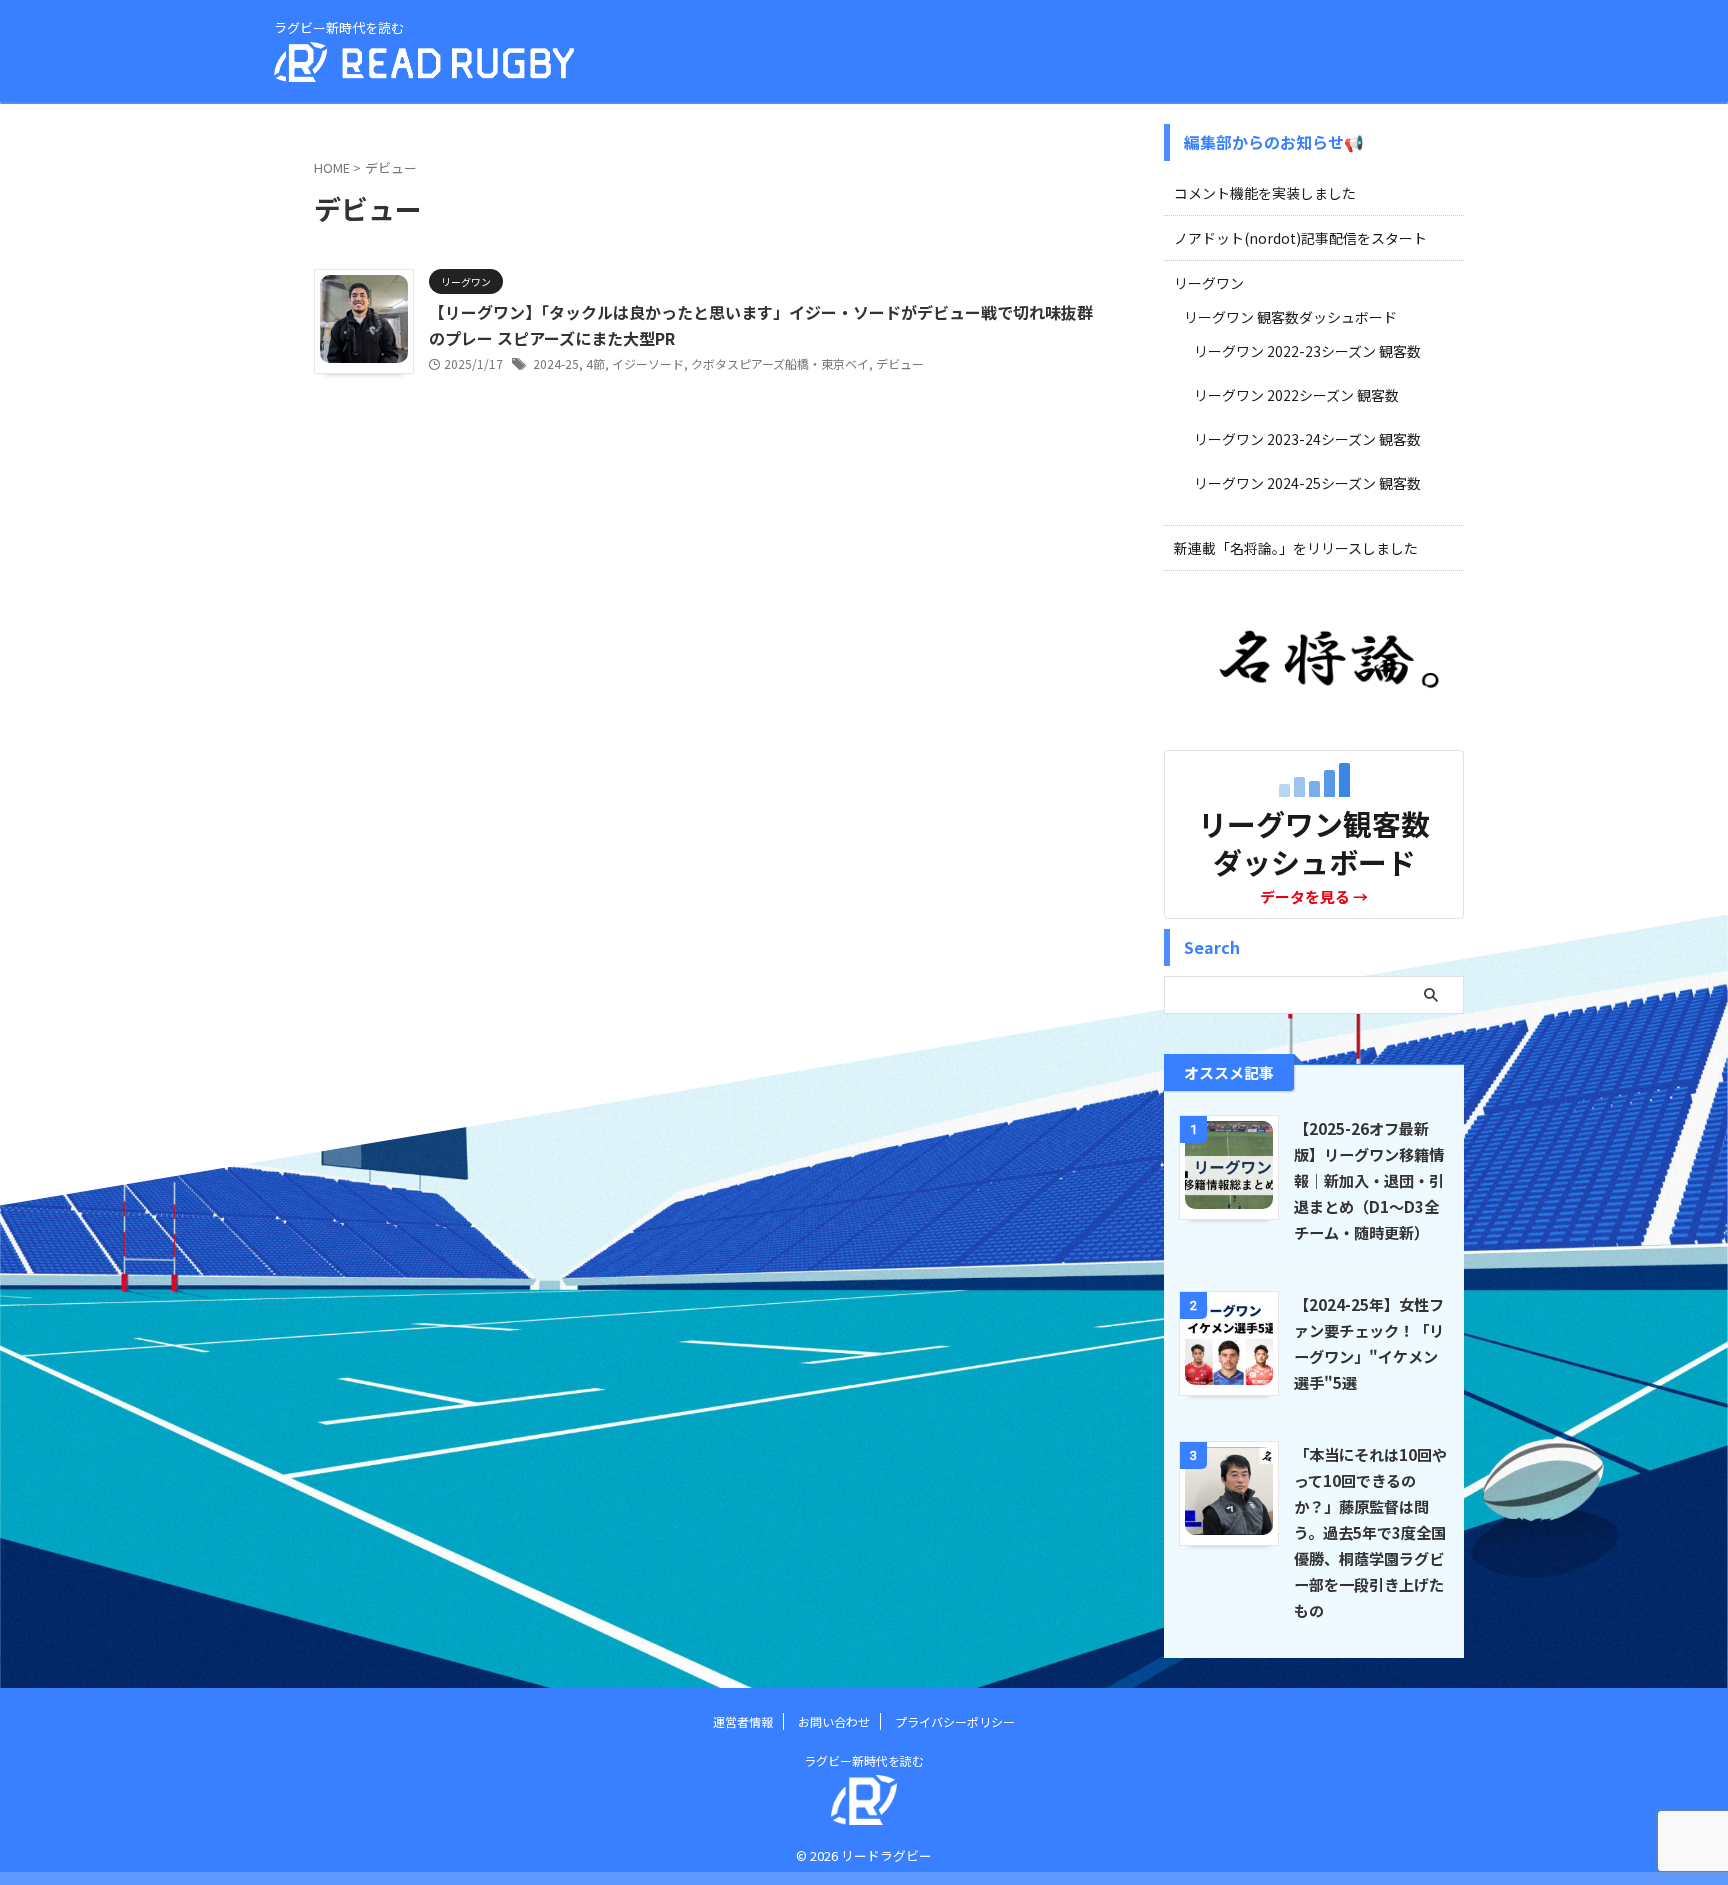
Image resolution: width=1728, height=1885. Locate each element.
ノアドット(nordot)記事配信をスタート (1300, 238)
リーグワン (1209, 283)
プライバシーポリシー (955, 1721)
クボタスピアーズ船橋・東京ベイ (780, 363)
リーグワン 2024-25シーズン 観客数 (1307, 483)
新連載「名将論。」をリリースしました (1296, 548)
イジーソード (648, 363)
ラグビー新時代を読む (864, 1760)
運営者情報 (743, 1721)
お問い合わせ (834, 1721)
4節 (595, 363)
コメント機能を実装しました (1265, 193)
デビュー (900, 363)
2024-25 (556, 363)
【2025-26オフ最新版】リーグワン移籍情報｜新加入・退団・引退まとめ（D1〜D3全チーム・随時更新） (1369, 1180)
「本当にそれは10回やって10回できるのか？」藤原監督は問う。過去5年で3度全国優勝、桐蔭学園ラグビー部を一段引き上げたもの (1370, 1532)
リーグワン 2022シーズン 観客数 (1296, 395)
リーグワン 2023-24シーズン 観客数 (1307, 439)
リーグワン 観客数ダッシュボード (1290, 317)
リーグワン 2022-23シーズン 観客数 (1307, 351)
